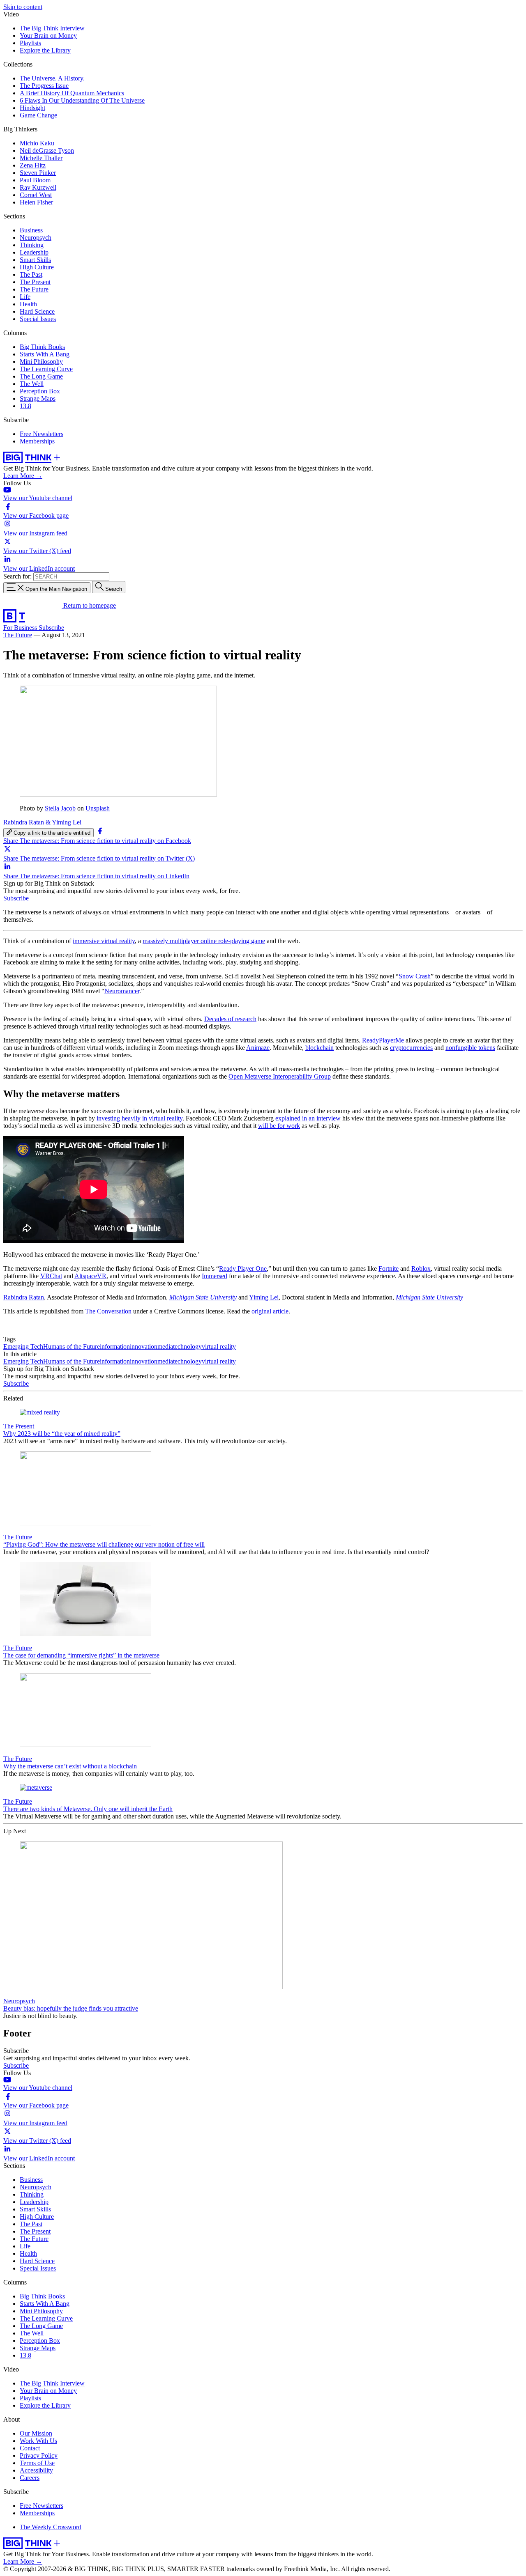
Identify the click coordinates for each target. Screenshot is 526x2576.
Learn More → (23, 476)
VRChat (51, 1276)
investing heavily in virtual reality (140, 1118)
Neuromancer (122, 991)
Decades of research (230, 1019)
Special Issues (38, 319)
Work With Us (38, 2441)
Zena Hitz (33, 165)
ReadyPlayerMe (383, 1040)
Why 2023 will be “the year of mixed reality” (62, 1434)
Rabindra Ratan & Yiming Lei (42, 822)
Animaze (258, 1048)
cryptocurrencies (411, 1048)
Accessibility (36, 2470)
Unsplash (98, 808)
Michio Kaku (37, 143)
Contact (30, 2448)
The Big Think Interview (52, 28)
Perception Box (40, 391)
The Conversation (108, 1311)
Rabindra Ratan (24, 1297)
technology (187, 1347)
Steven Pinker (38, 173)
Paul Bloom (35, 180)
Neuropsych (36, 238)
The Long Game (41, 376)
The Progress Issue (44, 86)
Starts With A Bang (45, 354)
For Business (21, 628)
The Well (32, 384)
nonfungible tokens (470, 1048)
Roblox (421, 1268)
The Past (31, 274)
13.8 (25, 406)
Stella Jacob (60, 808)
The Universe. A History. (52, 78)
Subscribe (51, 628)
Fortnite (389, 1268)
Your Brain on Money (48, 36)
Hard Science (37, 311)
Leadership (34, 252)
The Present (35, 282)
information (115, 1347)
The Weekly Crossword (51, 2527)
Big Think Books (42, 347)
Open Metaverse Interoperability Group (280, 1076)
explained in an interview (308, 1118)
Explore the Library (45, 50)
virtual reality (219, 1347)
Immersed (215, 1276)
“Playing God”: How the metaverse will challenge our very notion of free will (104, 1544)
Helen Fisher (36, 202)
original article (270, 1311)
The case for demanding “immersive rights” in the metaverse (81, 1655)
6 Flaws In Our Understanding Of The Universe (82, 100)
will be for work (279, 1126)
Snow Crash (415, 976)
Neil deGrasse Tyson (47, 150)
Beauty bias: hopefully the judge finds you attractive (71, 2008)
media (165, 1347)
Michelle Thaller (41, 158)
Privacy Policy (39, 2455)
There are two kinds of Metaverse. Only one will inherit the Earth (88, 1809)
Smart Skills (35, 260)
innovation (144, 1347)
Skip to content (23, 7)
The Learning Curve (46, 369)
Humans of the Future (72, 1347)
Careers (30, 2478)
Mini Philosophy (41, 362)
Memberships (37, 441)
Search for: (17, 576)
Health (28, 304)
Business (31, 230)
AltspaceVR (90, 1276)
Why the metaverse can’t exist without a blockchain (70, 1766)
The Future (34, 289)
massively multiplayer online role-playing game (204, 941)
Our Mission (36, 2433)
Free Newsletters (42, 434)
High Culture (37, 267)
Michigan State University (203, 1297)
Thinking (32, 245)
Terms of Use (37, 2463)
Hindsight (32, 108)
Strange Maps (38, 398)
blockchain (320, 1048)
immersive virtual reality (104, 941)
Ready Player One (243, 1268)
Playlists (30, 43)
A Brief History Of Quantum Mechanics (72, 93)
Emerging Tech (23, 1347)
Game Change (38, 115)
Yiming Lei (264, 1297)
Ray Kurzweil (38, 187)
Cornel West (36, 195)
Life (25, 297)
